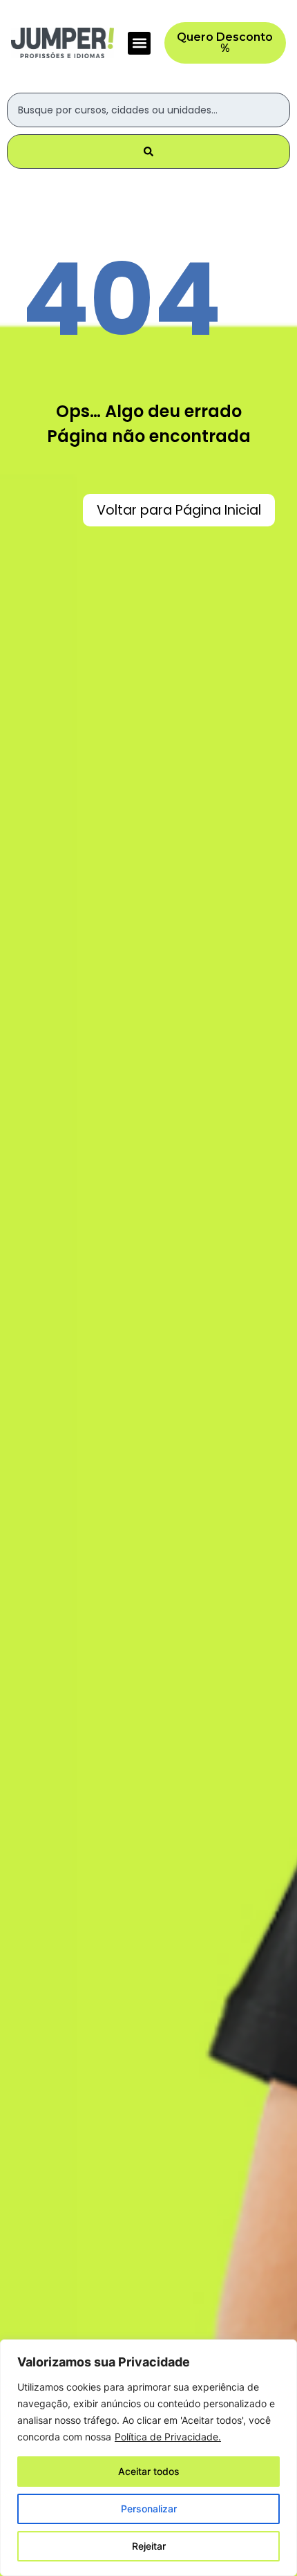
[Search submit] (148, 151)
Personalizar (149, 2509)
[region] (148, 2458)
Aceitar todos (149, 2471)
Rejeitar (149, 2546)
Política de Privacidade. (168, 2437)
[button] (139, 43)
